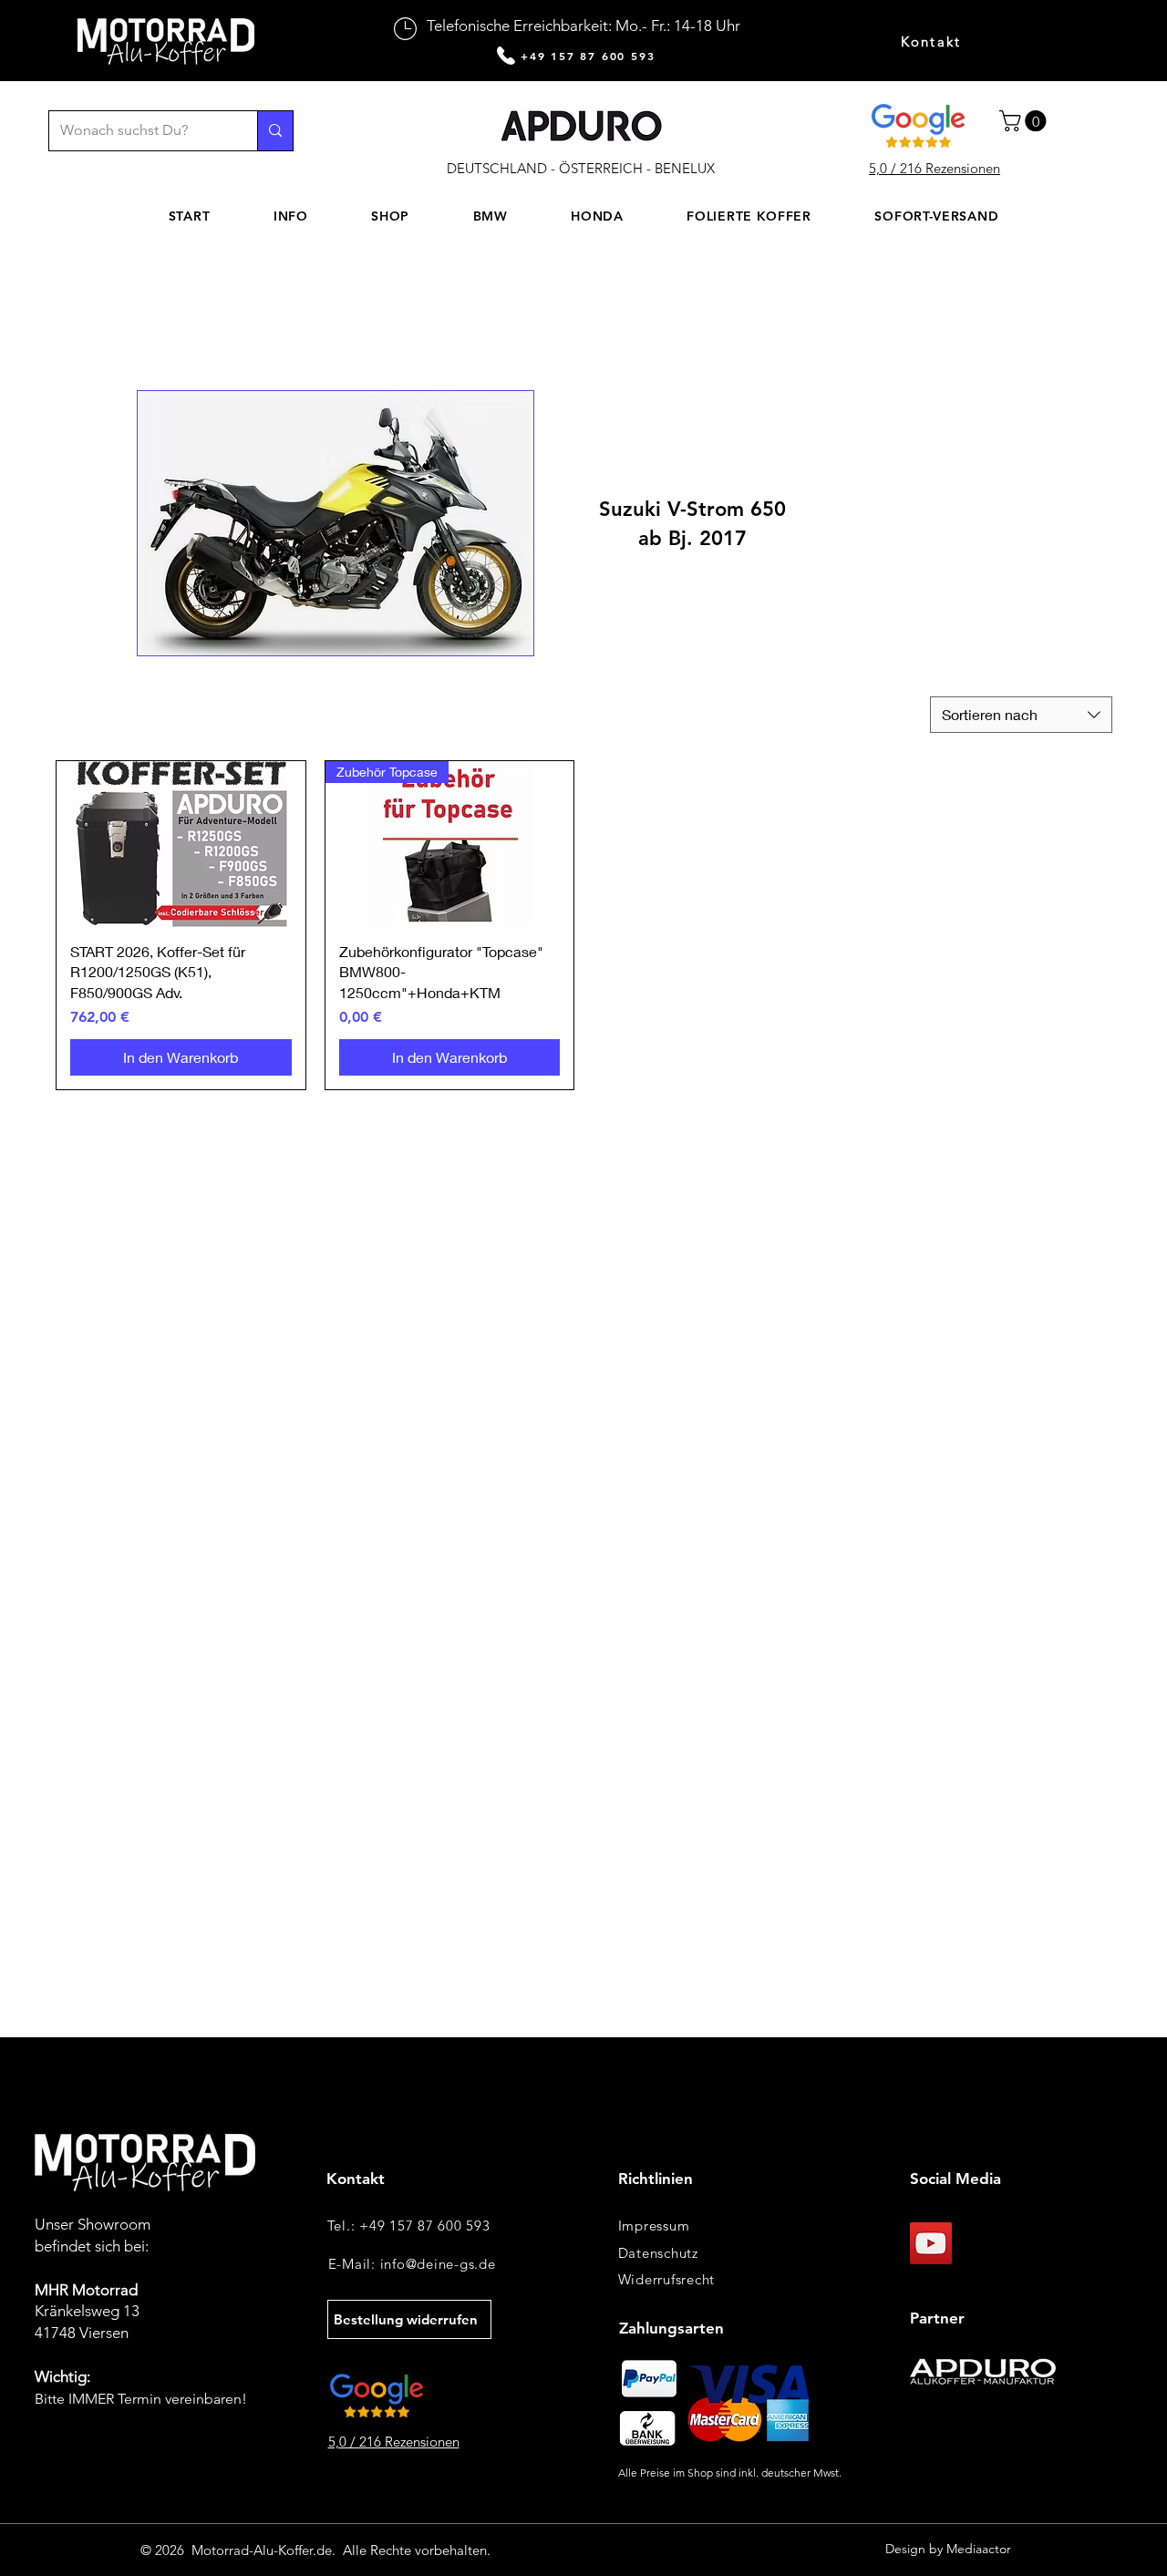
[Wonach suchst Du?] (275, 131)
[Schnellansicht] (181, 844)
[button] (1025, 121)
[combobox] (1021, 715)
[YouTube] (931, 2243)
